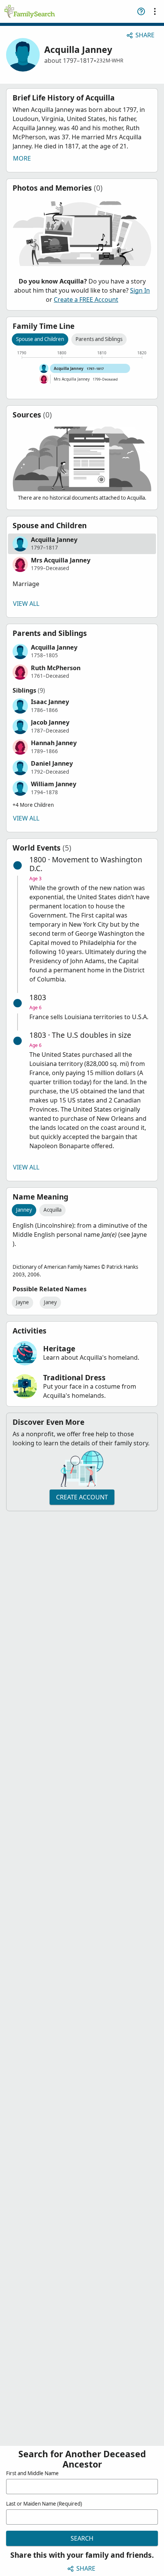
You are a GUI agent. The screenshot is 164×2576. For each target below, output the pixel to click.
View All (26, 604)
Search (82, 2538)
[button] (82, 544)
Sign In (140, 290)
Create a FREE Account (86, 299)
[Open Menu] (155, 11)
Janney (24, 1210)
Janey (50, 1302)
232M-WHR (110, 61)
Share (145, 35)
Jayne (23, 1302)
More (22, 158)
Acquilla (52, 1210)
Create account (82, 1497)
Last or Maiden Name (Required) (44, 2504)
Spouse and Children (40, 339)
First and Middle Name (32, 2473)
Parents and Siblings (99, 339)
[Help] (141, 11)
